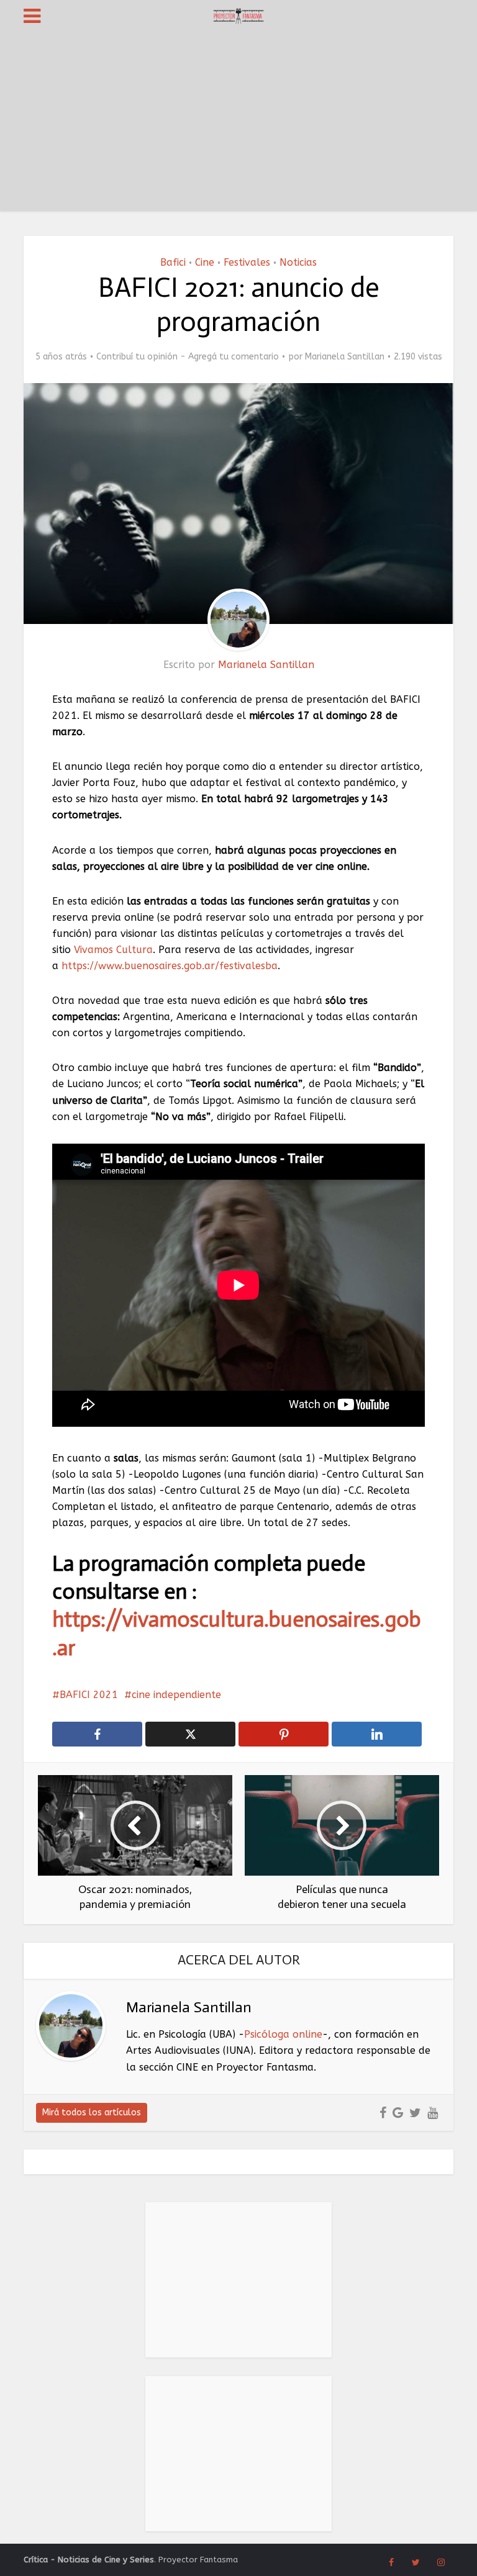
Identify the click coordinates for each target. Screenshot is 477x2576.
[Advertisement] (238, 124)
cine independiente (176, 1695)
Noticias (298, 262)
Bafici (173, 262)
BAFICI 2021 (89, 1695)
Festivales (247, 262)
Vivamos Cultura (113, 950)
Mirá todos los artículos (92, 2113)
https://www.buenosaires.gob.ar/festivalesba (170, 966)
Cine (205, 262)
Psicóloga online (283, 2034)
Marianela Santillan (345, 357)
